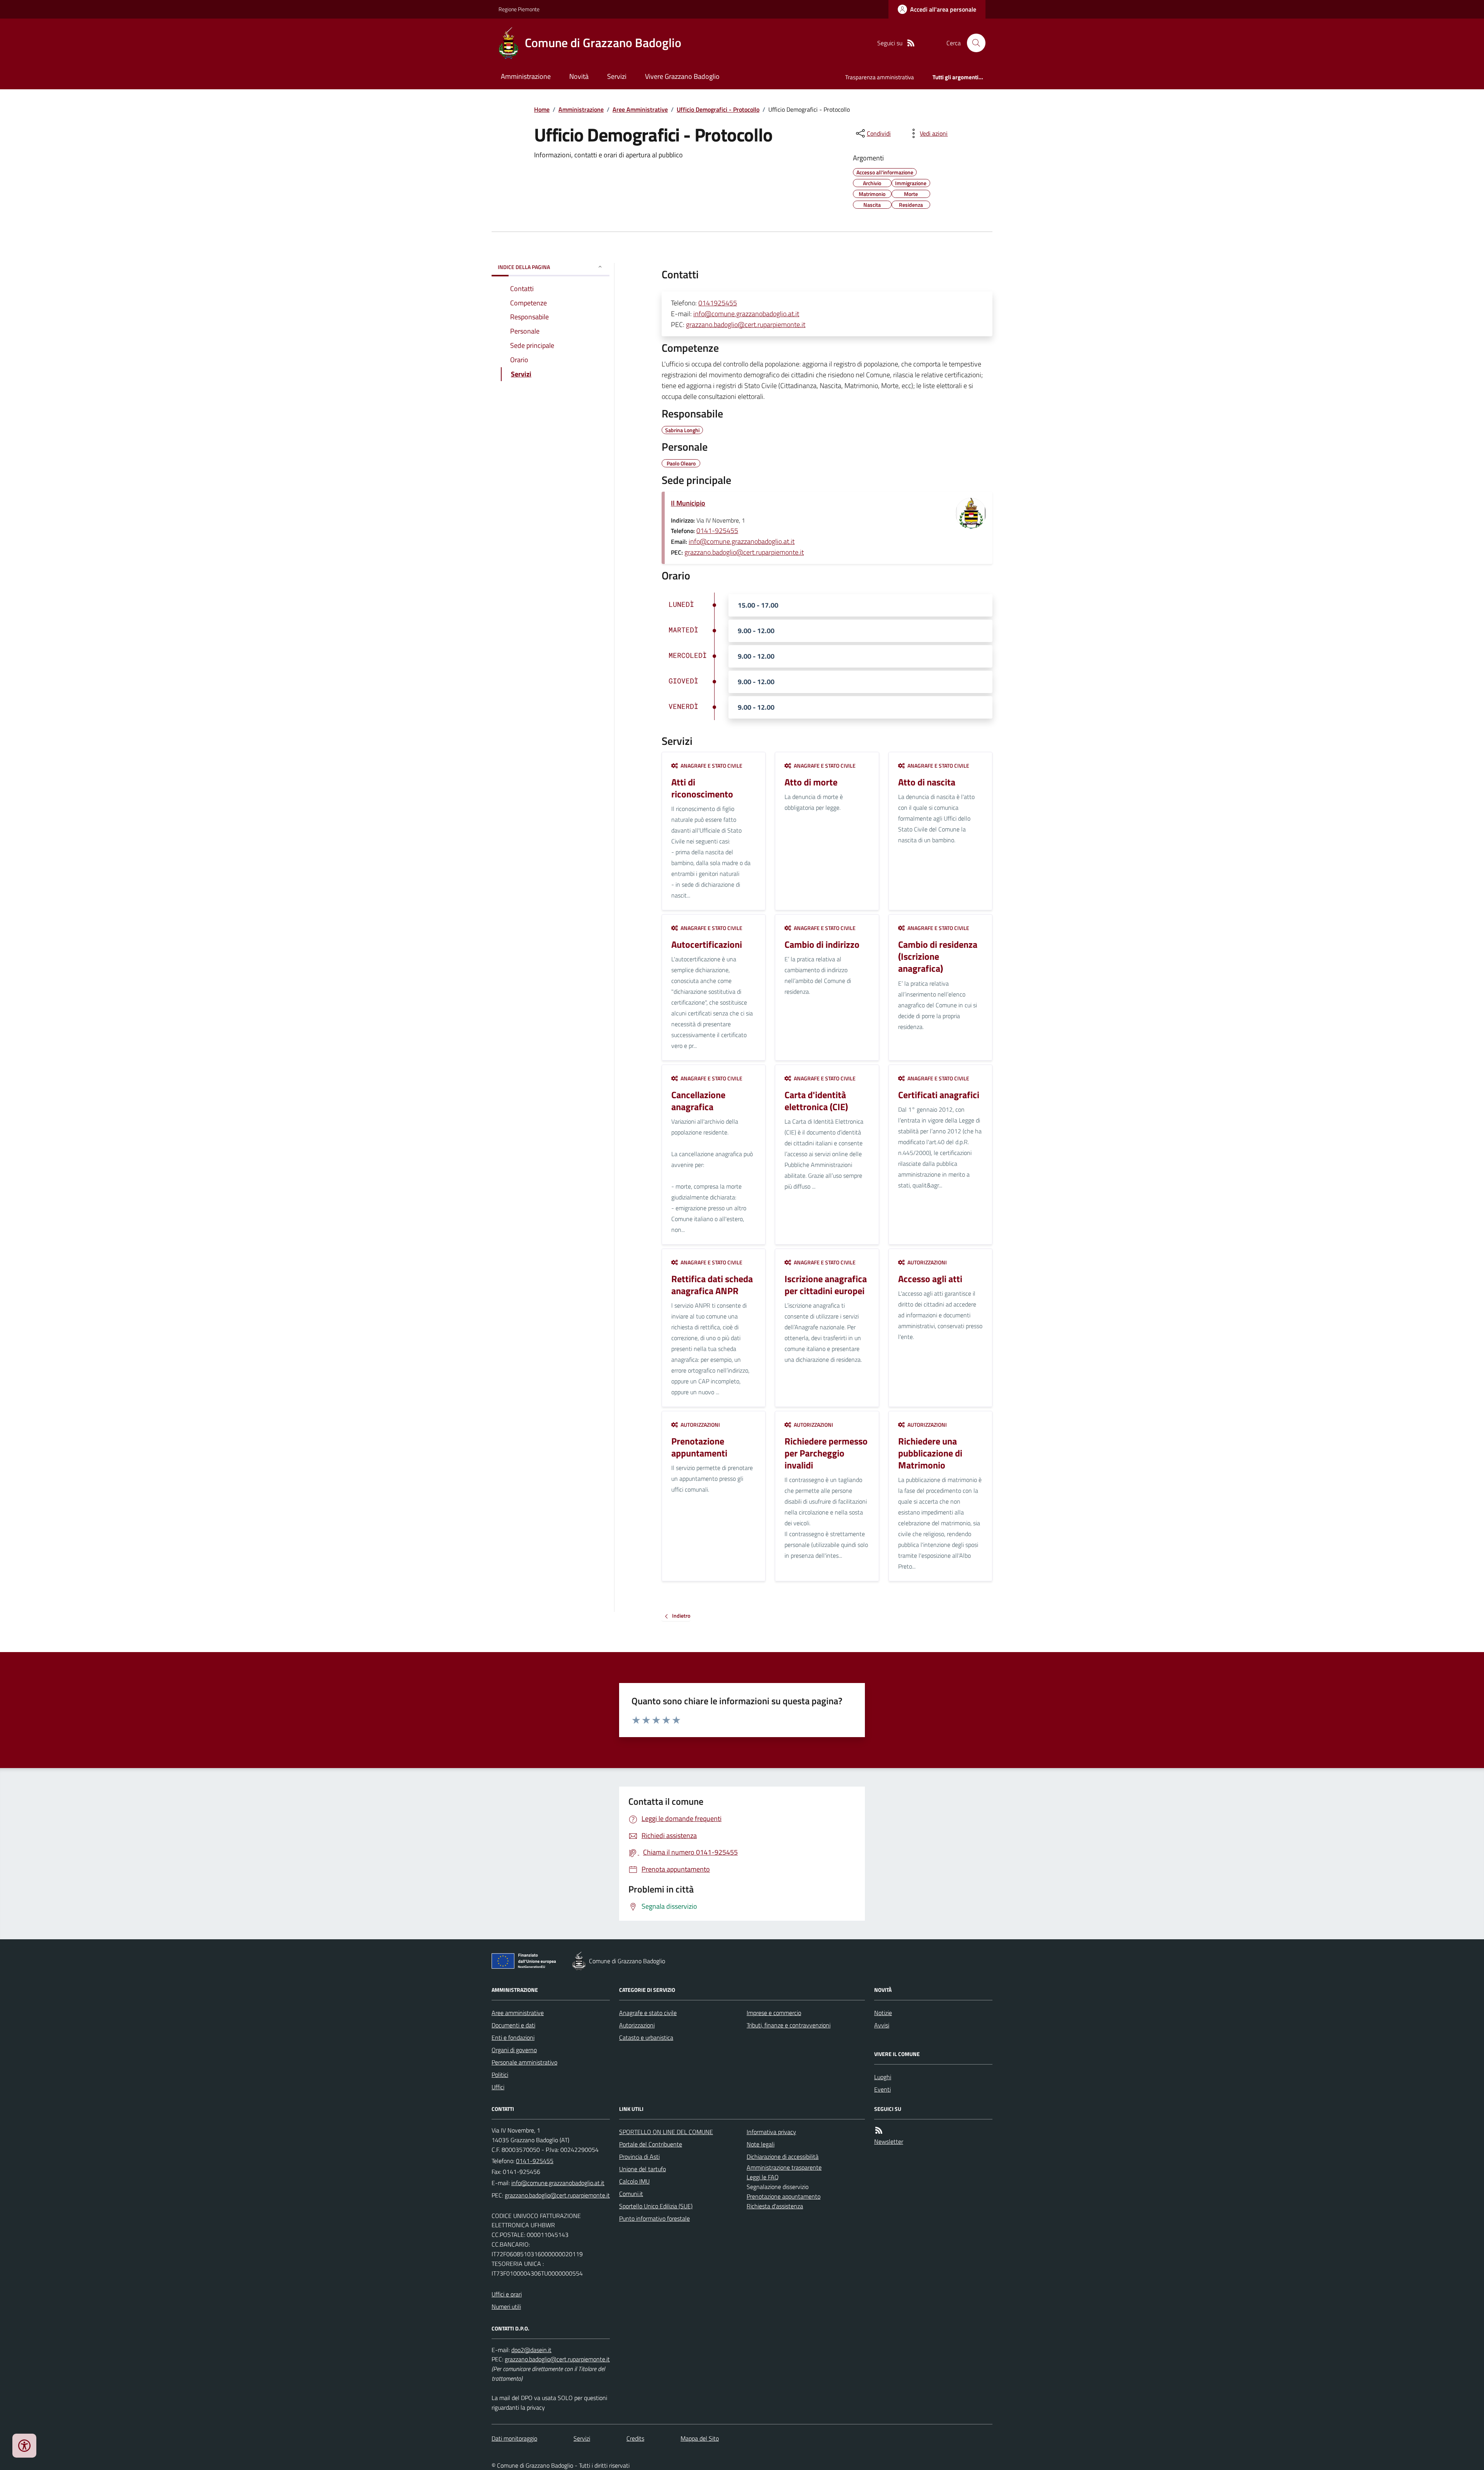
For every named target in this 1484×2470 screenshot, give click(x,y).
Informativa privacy (771, 2132)
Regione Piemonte (519, 9)
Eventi (882, 2089)
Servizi (617, 76)
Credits (635, 2438)
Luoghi (883, 2077)
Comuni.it (631, 2194)
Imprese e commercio (774, 2013)
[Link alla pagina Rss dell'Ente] (879, 2130)
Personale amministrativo (524, 2062)
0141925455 (718, 303)
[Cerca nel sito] (973, 43)
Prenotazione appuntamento (784, 2196)
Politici (500, 2075)
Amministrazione (526, 76)
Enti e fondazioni (513, 2037)
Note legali (761, 2144)
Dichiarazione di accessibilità (783, 2157)
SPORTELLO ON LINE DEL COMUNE (666, 2132)
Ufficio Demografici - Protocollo (718, 109)
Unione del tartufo (642, 2169)
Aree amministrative (518, 2013)
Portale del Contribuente (651, 2144)
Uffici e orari (507, 2294)
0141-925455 (717, 531)
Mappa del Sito (700, 2438)
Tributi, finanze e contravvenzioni (789, 2025)
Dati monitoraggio (514, 2438)
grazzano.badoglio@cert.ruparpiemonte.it (746, 325)
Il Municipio (688, 503)
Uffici (498, 2087)
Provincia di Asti (639, 2157)
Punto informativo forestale (654, 2218)
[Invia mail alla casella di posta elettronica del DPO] (531, 2350)
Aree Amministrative (640, 109)
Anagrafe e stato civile (648, 2013)
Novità (579, 76)
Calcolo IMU (634, 2181)
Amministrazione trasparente (784, 2167)
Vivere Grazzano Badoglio (682, 76)
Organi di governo (514, 2050)
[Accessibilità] (24, 2446)
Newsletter (889, 2141)
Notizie (883, 2013)
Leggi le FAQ (763, 2177)
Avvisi (882, 2025)
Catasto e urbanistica (646, 2037)
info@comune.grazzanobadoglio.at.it (746, 314)
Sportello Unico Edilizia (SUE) (656, 2206)
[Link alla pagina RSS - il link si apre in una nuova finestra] (911, 43)
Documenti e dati (513, 2025)
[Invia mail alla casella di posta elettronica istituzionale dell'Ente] (558, 2183)
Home (542, 109)
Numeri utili (506, 2306)
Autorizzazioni (637, 2025)
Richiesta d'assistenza (775, 2206)
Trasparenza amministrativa (880, 77)
